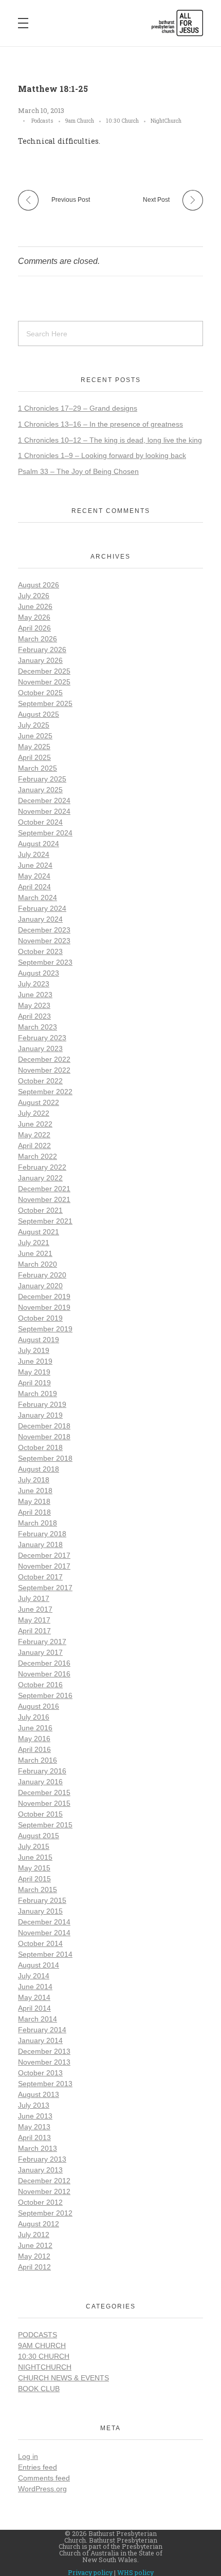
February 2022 (42, 1167)
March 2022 (38, 1156)
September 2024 (45, 833)
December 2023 (44, 930)
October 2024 (40, 822)
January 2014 (40, 2040)
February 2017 (42, 1642)
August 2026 (39, 585)
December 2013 (44, 2051)
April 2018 (34, 1512)
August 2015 (39, 1836)
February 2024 (42, 908)
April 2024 (34, 887)
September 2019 (45, 1329)
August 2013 (39, 2094)
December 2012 (44, 2181)
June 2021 (35, 1253)
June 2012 (35, 2245)
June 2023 (35, 995)
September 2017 (45, 1588)
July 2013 (34, 2105)
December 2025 (44, 671)
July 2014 (34, 1976)
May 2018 (34, 1501)
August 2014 (39, 1965)
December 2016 (44, 1663)
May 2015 (34, 1868)
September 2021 (45, 1221)
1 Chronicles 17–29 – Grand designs (78, 408)
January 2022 (40, 1178)
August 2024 (39, 844)
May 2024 (34, 876)
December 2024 (44, 800)
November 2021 (44, 1199)
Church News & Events (63, 2378)
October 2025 (40, 693)
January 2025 (40, 790)
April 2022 (34, 1146)
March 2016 (38, 1760)
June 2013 (35, 2116)
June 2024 (35, 865)
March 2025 (38, 768)
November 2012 (44, 2191)
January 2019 (40, 1415)
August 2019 (39, 1340)
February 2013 (42, 2159)
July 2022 (34, 1113)
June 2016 (35, 1728)
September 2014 (45, 1954)
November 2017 (44, 1566)
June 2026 (35, 606)
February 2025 (42, 779)
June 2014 (35, 1987)
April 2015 (34, 1879)
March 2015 (38, 1890)
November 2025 (44, 682)
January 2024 (40, 919)
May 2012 (34, 2256)
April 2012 (34, 2267)
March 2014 (38, 2019)
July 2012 (34, 2235)
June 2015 (35, 1857)
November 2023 (44, 941)
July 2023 (34, 984)
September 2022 (45, 1092)
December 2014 (44, 1922)
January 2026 (40, 660)
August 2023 (39, 973)
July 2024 (34, 854)
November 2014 (44, 1933)
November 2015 (44, 1803)
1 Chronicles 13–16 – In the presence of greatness (100, 424)
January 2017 (40, 1652)
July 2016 (34, 1717)
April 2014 (34, 2008)
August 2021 (39, 1232)
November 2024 (44, 811)
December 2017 (44, 1555)
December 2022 (44, 1059)
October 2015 (40, 1814)
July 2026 (34, 596)
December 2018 (44, 1426)
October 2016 (40, 1685)
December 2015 (44, 1792)
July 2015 (34, 1846)
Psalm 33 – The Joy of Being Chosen (78, 471)
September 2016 (45, 1695)
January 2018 (40, 1544)
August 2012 (39, 2224)
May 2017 (34, 1620)
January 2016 (40, 1782)
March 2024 (38, 898)
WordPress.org (42, 2489)
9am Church (80, 121)
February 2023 (42, 1038)
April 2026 (34, 628)
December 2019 (44, 1296)
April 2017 (34, 1631)
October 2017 (40, 1577)
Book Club (39, 2389)
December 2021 (44, 1189)
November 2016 (44, 1674)
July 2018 (34, 1480)
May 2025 (34, 747)
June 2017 (35, 1609)
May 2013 (34, 2127)
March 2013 (38, 2148)
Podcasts (42, 121)
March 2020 (38, 1264)
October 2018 (40, 1447)
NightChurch (166, 121)
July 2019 (34, 1350)
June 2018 (35, 1491)
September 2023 (45, 962)
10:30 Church (122, 121)
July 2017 (34, 1598)
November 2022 (44, 1070)
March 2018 (38, 1523)
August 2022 (39, 1102)
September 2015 (45, 1825)
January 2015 (40, 1911)
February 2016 (42, 1771)
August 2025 (39, 714)
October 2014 (40, 1943)
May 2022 (34, 1135)
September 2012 (45, 2213)
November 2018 (44, 1437)
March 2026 (38, 639)
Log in (28, 2456)
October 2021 (40, 1210)
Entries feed (38, 2467)
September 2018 (45, 1458)
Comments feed (44, 2478)
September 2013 (45, 2084)
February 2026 (42, 650)
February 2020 (42, 1275)
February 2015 (42, 1900)
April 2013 (34, 2138)
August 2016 (39, 1706)
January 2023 (40, 1048)
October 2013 (40, 2073)
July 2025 (34, 725)
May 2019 (34, 1372)
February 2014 (42, 2030)
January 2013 (40, 2170)
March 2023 (38, 1027)
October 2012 (40, 2202)
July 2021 (34, 1243)
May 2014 (34, 1997)
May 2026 (34, 617)
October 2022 (40, 1081)
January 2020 (40, 1286)
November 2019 (44, 1307)
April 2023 (34, 1016)
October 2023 (40, 951)
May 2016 (34, 1739)
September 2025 (45, 703)
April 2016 (34, 1749)
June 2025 (35, 736)
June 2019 (35, 1361)
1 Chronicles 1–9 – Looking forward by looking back (102, 455)
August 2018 (39, 1469)
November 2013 (44, 2062)
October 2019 (40, 1318)
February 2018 (42, 1534)
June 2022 (35, 1124)
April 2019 (34, 1383)
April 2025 (34, 757)
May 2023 (34, 1005)
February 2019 (42, 1404)
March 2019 (38, 1394)
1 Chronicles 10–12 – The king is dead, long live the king (110, 440)
